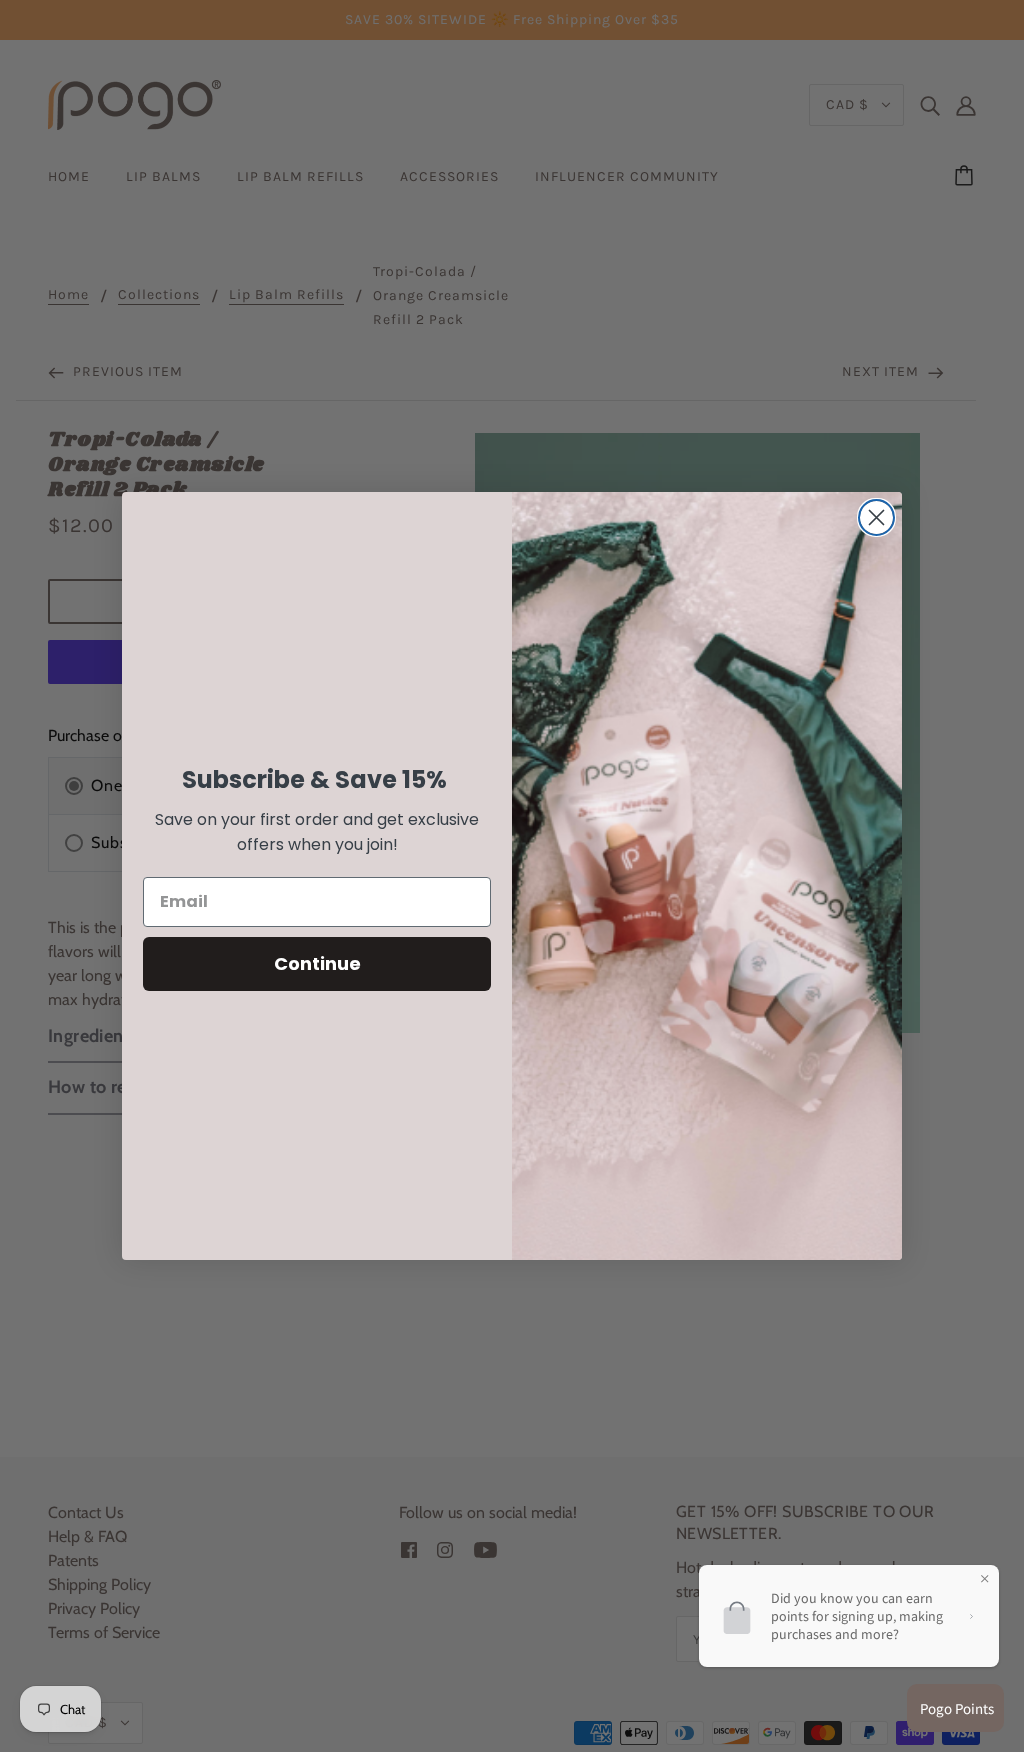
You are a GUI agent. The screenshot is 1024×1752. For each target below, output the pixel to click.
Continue (317, 963)
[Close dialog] (876, 517)
